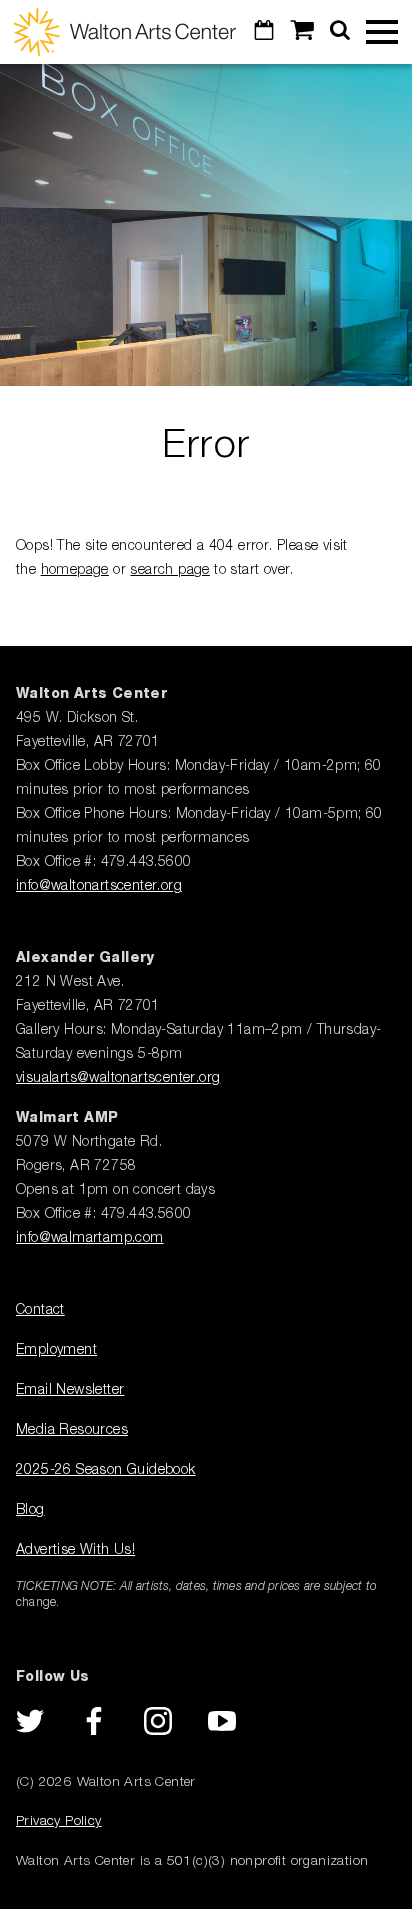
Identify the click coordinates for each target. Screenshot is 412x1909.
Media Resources (72, 1430)
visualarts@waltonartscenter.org (118, 1078)
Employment (56, 1350)
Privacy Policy (59, 1821)
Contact (40, 1310)
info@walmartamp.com (90, 1238)
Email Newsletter (70, 1390)
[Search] (340, 32)
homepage (75, 570)
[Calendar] (264, 32)
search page (169, 570)
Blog (30, 1510)
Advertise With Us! (75, 1550)
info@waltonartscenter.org (99, 886)
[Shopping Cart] (302, 32)
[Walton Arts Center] (125, 32)
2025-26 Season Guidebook (106, 1470)
